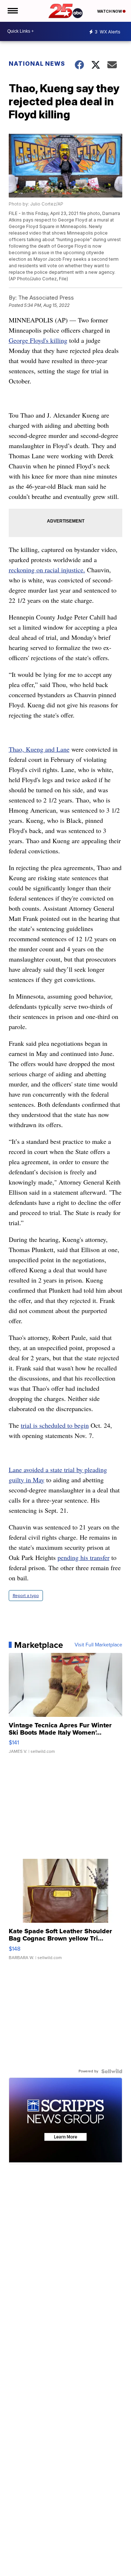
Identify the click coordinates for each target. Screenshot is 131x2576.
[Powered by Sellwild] (112, 2071)
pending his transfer (84, 1557)
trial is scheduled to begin (55, 1425)
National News (37, 64)
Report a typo (26, 1596)
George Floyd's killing (38, 340)
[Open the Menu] (12, 11)
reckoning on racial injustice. (47, 570)
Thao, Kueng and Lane (39, 749)
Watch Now (110, 11)
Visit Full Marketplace (98, 1645)
